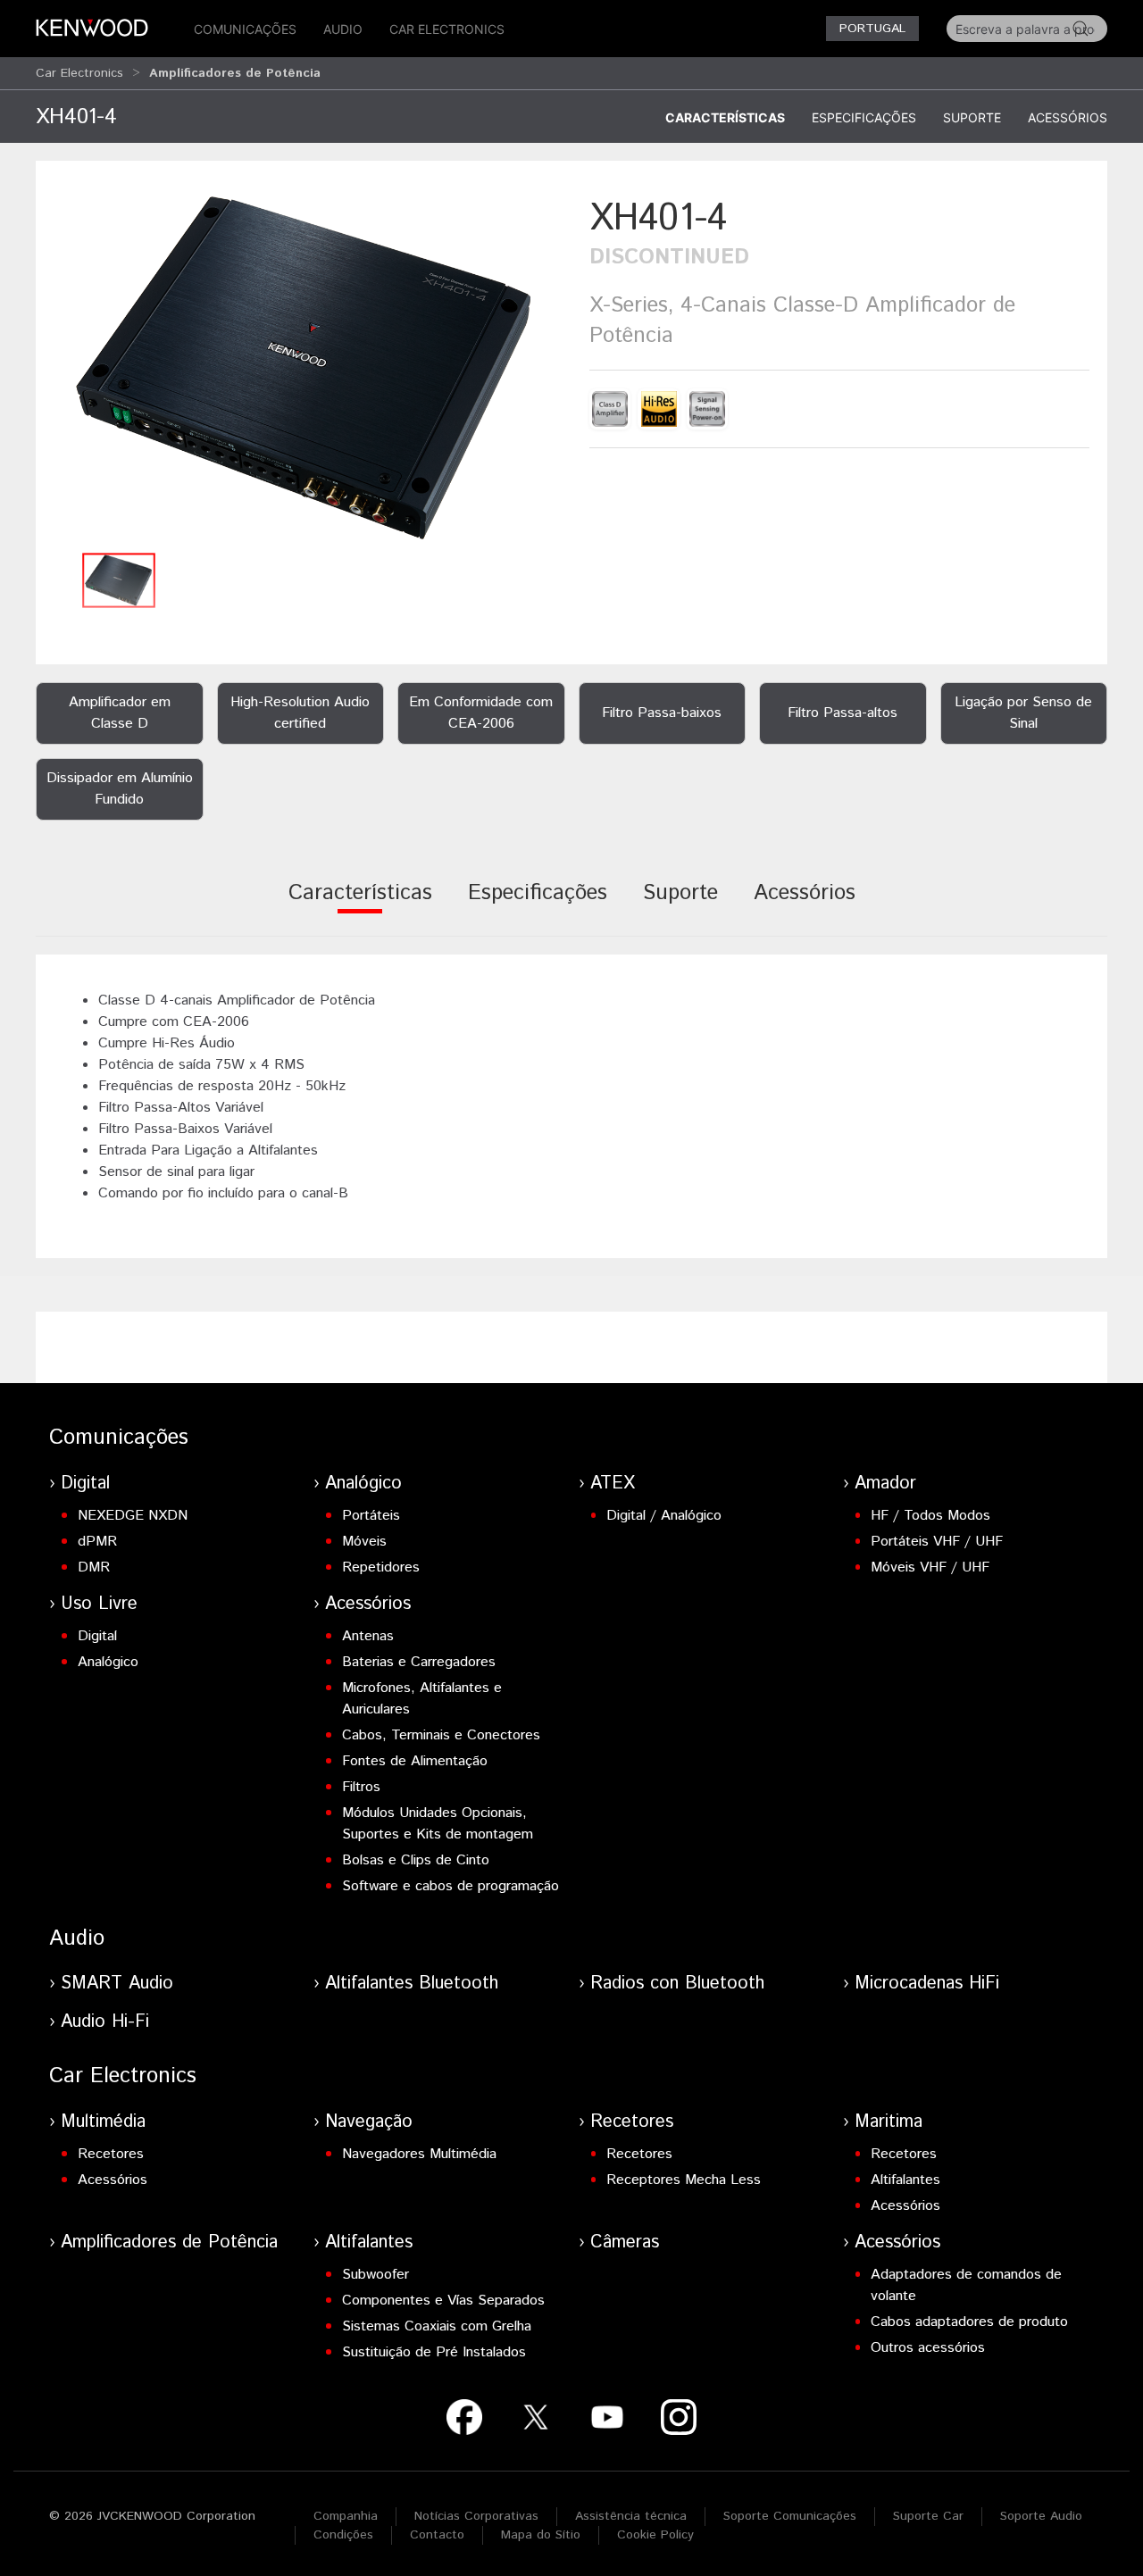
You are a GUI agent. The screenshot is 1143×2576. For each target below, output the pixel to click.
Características (725, 117)
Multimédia (103, 2122)
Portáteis (371, 1516)
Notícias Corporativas (476, 2516)
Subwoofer (375, 2275)
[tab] (360, 905)
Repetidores (381, 1567)
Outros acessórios (928, 2348)
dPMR (97, 1542)
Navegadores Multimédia (419, 2154)
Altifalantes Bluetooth (412, 1984)
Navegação (369, 2122)
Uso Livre (99, 1604)
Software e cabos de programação (451, 1886)
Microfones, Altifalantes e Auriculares (422, 1699)
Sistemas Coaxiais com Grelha (437, 2326)
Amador (885, 1484)
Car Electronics (447, 29)
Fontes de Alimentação (415, 1761)
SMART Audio (117, 1984)
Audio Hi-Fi (105, 2022)
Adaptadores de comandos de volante (966, 2285)
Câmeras (625, 2243)
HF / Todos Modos (930, 1516)
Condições (343, 2535)
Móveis (364, 1542)
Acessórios (1068, 117)
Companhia (346, 2516)
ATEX (613, 1484)
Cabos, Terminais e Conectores (441, 1735)
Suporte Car (928, 2516)
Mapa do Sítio (541, 2535)
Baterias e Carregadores (419, 1662)
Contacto (437, 2535)
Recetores (111, 2154)
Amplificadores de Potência (169, 2243)
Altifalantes (905, 2180)
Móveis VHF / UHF (930, 1567)
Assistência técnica (631, 2516)
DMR (94, 1567)
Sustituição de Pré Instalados (434, 2352)
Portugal (872, 29)
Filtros (361, 1787)
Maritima (889, 2122)
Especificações (864, 117)
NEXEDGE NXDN (133, 1516)
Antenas (368, 1636)
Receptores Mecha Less (684, 2180)
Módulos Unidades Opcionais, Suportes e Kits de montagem (438, 1824)
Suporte (972, 117)
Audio (343, 29)
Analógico (363, 1484)
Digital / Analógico (664, 1516)
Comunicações (245, 29)
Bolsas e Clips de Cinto (416, 1860)
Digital (85, 1484)
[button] (304, 367)
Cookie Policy (655, 2535)
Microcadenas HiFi (927, 1984)
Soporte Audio (1041, 2516)
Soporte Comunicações (790, 2516)
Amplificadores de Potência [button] (235, 73)
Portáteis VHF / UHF (937, 1542)
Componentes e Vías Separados (443, 2301)
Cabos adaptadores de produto (969, 2322)
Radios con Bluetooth (677, 1984)
